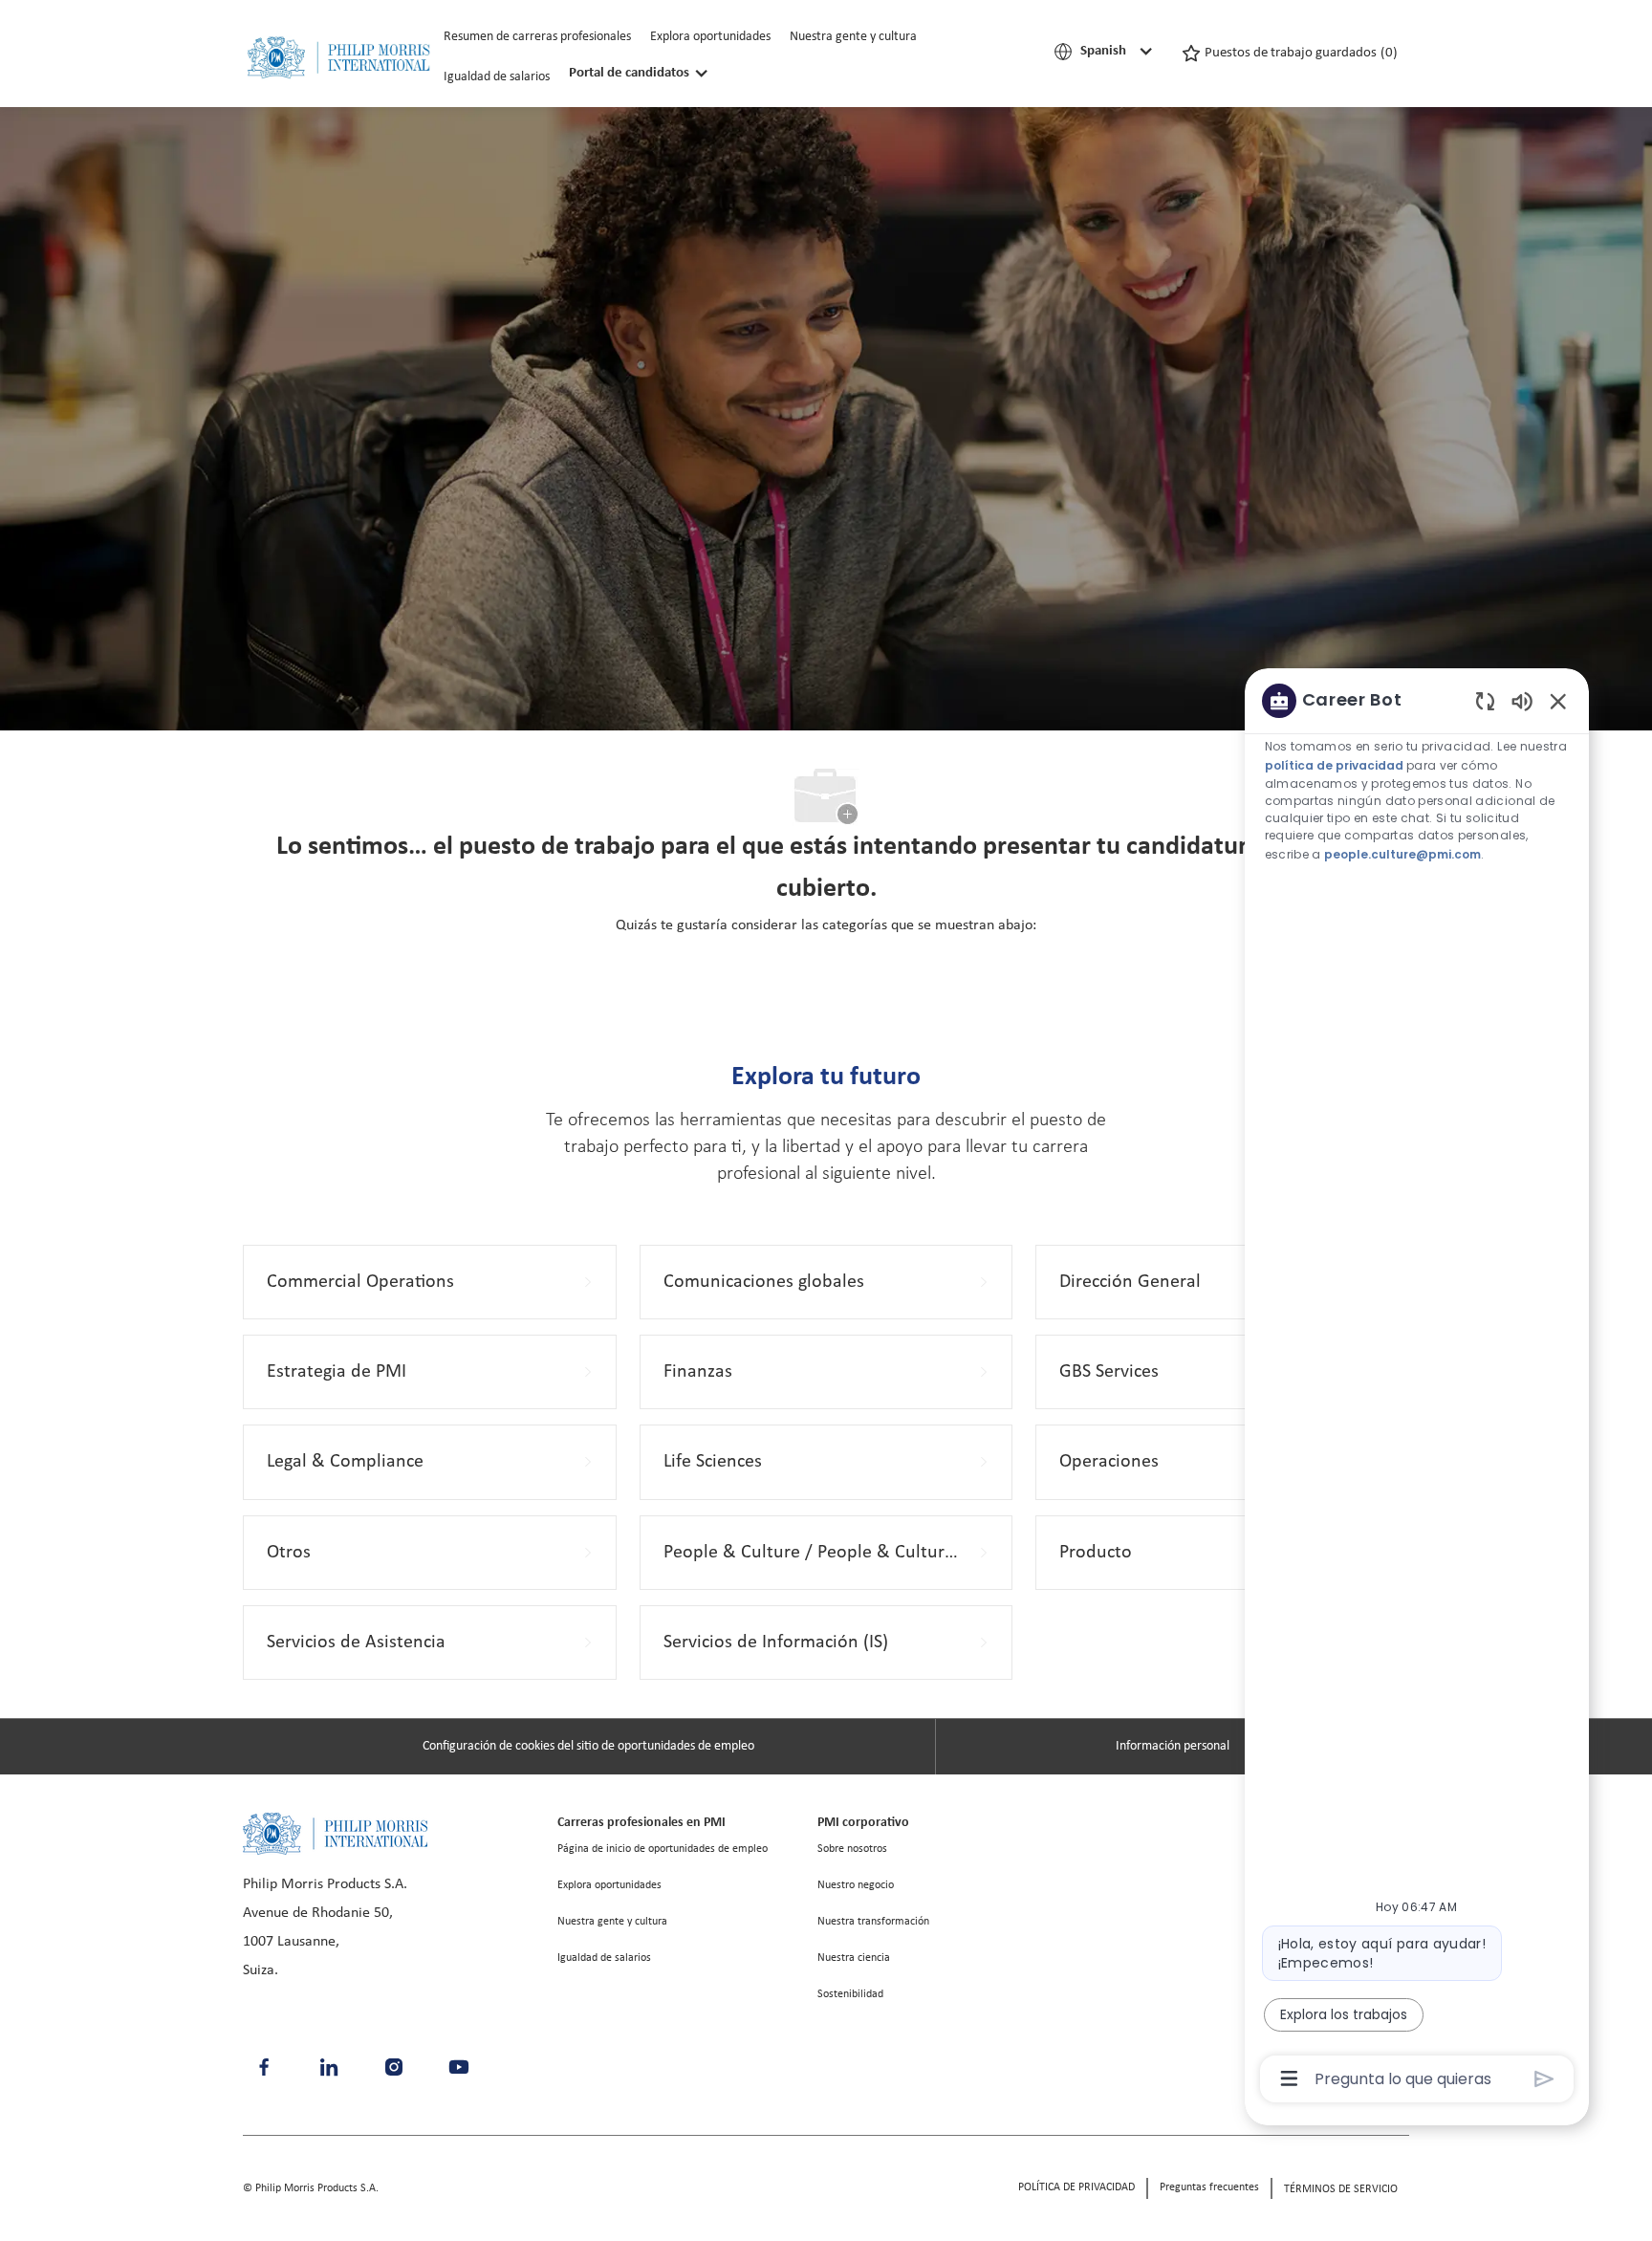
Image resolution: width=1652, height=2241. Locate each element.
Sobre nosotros (852, 1849)
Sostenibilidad (850, 1994)
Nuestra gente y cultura (853, 37)
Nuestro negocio (856, 1885)
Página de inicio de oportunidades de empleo (663, 1849)
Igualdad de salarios (497, 77)
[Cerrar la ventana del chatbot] (1558, 701)
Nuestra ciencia (854, 1958)
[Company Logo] (338, 58)
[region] (1417, 1388)
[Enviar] (1544, 2079)
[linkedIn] (329, 2067)
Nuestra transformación (873, 1922)
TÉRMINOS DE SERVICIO (1341, 2189)
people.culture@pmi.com (1403, 855)
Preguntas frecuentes (1209, 2187)
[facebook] (264, 2067)
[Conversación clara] (1485, 700)
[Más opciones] (1289, 2078)
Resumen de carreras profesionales (537, 37)
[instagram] (394, 2067)
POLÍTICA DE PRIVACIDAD (1076, 2187)
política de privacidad (1334, 765)
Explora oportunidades (710, 37)
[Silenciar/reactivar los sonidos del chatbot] (1522, 700)
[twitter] (459, 2067)
